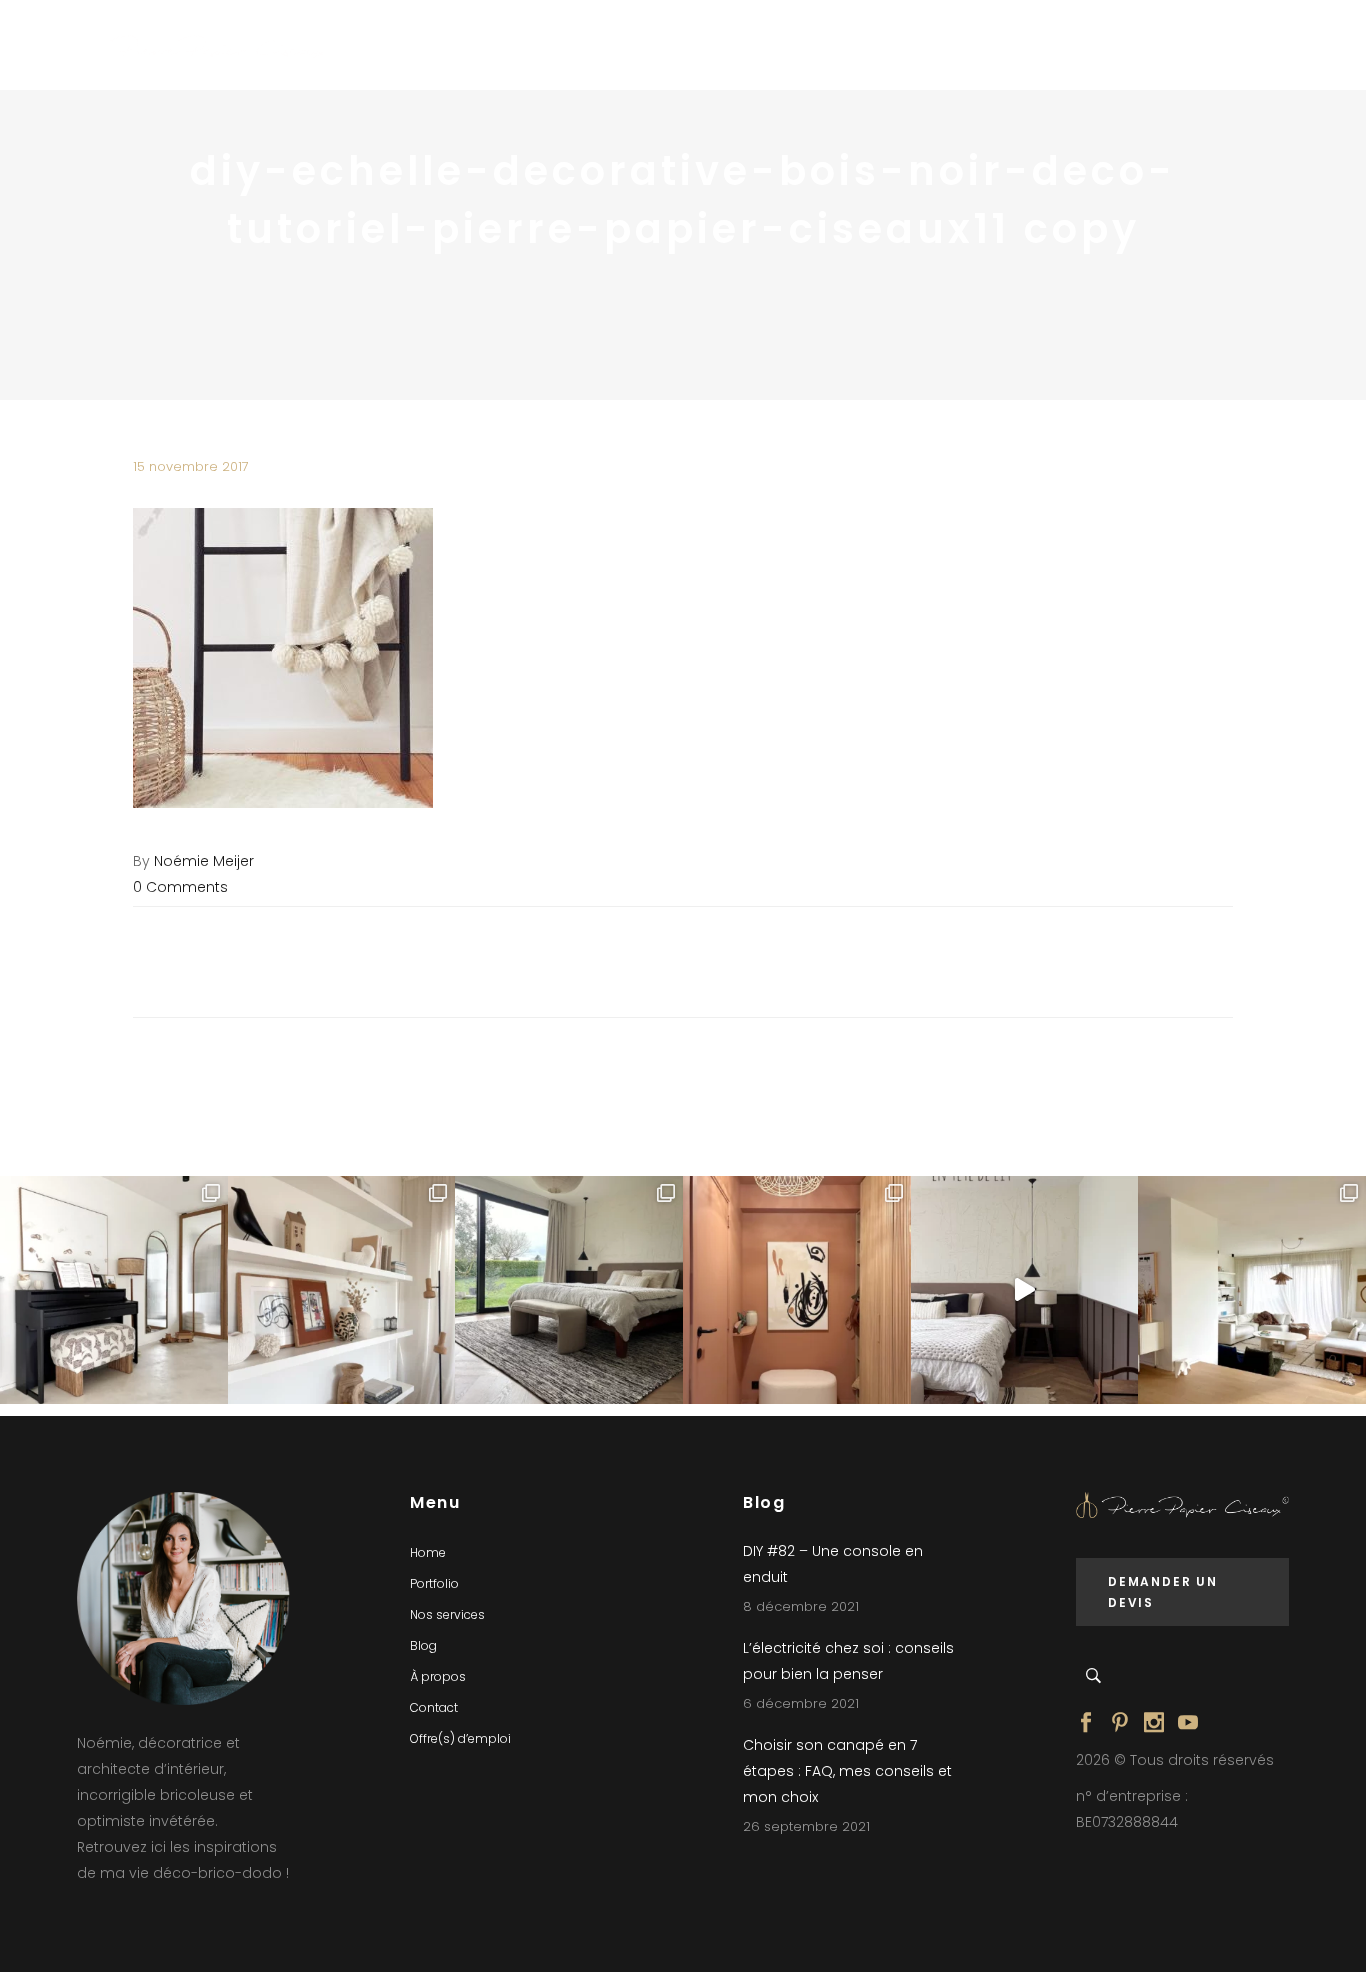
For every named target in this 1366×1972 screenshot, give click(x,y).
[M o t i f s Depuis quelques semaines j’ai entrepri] (114, 1290)
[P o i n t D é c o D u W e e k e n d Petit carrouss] (1252, 1290)
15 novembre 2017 (191, 466)
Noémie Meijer (204, 861)
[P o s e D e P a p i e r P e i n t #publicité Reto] (1025, 1290)
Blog (423, 1645)
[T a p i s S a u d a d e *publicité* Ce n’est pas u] (569, 1290)
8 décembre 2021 (801, 1606)
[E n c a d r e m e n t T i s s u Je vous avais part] (342, 1290)
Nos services (447, 1614)
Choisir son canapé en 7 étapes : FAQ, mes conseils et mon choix (847, 1771)
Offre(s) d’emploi (460, 1738)
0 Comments (180, 887)
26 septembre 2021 (806, 1826)
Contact (434, 1707)
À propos (438, 1676)
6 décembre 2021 (801, 1703)
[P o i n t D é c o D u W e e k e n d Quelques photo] (797, 1290)
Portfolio (434, 1583)
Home (428, 1552)
